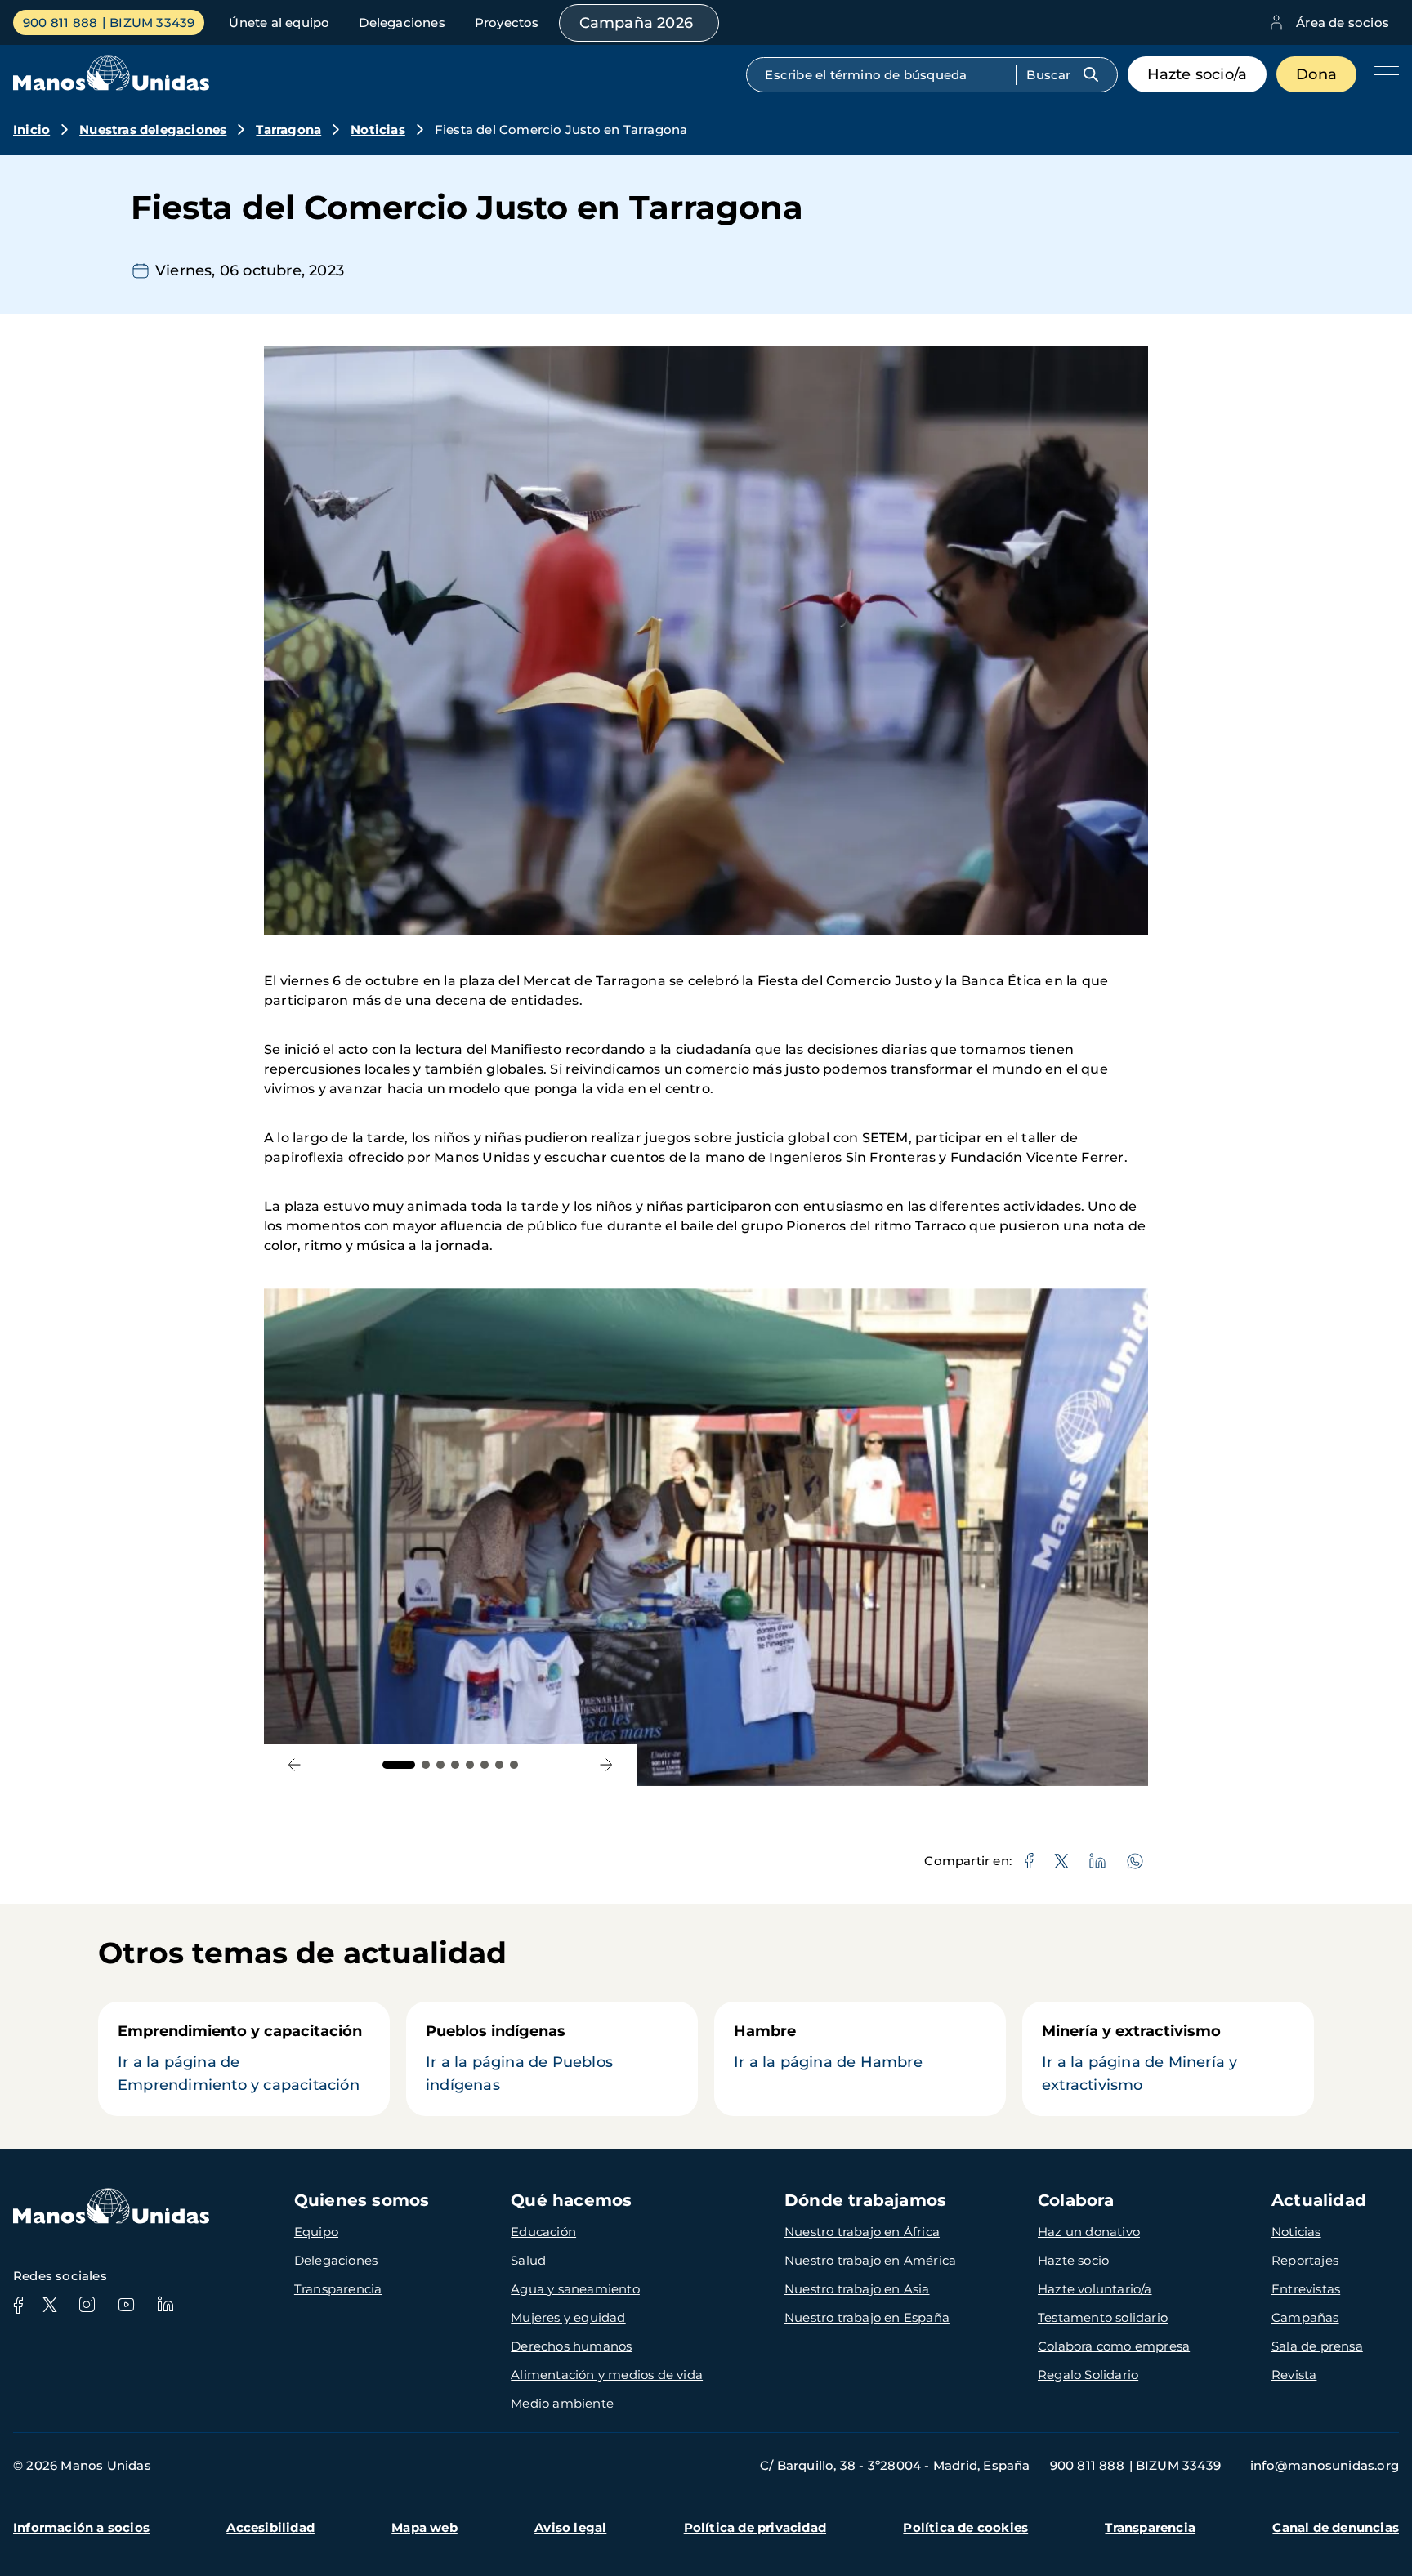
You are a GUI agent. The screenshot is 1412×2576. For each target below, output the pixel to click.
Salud (528, 2260)
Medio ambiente (562, 2403)
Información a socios (81, 2527)
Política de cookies (965, 2527)
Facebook (18, 2305)
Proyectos (507, 22)
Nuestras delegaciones (153, 129)
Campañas (1305, 2317)
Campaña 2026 (636, 23)
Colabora (1076, 2200)
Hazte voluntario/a (1095, 2289)
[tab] (399, 1765)
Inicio (31, 129)
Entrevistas (1306, 2289)
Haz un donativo (1089, 2232)
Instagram (87, 2305)
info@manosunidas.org (1325, 2465)
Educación (543, 2232)
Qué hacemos (571, 2200)
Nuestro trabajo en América (870, 2260)
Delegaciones (402, 22)
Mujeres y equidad (568, 2317)
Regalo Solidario (1088, 2375)
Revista (1294, 2375)
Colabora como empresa (1114, 2346)
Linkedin (165, 2305)
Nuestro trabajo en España (867, 2317)
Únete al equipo (279, 22)
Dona (1316, 74)
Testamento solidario (1103, 2317)
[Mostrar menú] (1383, 74)
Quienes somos (362, 2200)
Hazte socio (1073, 2260)
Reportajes (1305, 2260)
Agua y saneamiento (575, 2289)
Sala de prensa (1317, 2346)
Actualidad (1319, 2200)
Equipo (316, 2232)
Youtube (126, 2305)
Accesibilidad (270, 2527)
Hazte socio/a (1198, 74)
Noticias (378, 129)
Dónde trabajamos (865, 2200)
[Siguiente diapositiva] (606, 1765)
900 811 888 (60, 22)
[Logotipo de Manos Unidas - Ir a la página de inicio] (111, 86)
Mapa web (424, 2527)
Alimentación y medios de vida (607, 2375)
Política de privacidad (755, 2527)
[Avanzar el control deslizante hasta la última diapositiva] (295, 1765)
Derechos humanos (571, 2346)
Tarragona (288, 129)
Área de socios (1343, 22)
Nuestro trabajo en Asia (857, 2289)
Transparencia (338, 2289)
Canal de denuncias (1336, 2527)
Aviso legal (570, 2527)
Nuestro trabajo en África (862, 2232)
